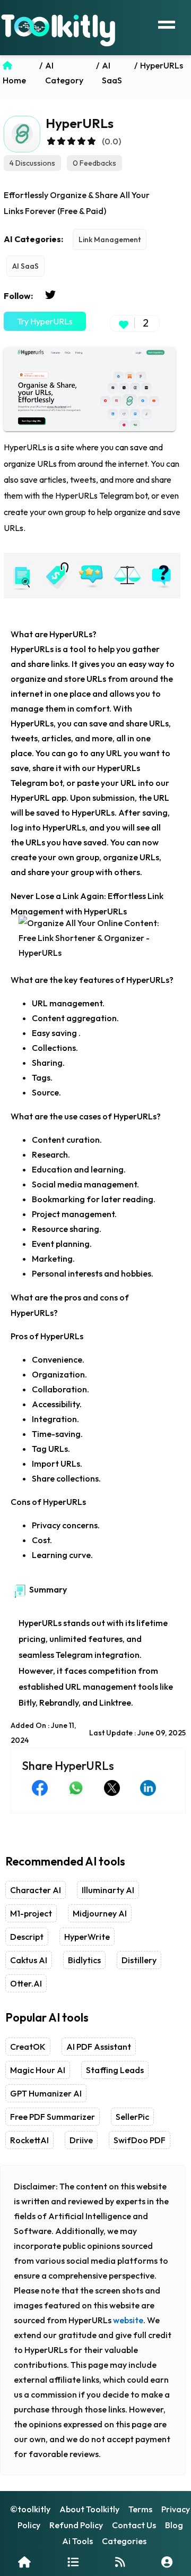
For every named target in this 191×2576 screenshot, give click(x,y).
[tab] (21, 576)
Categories (124, 2541)
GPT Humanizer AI (46, 2093)
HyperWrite (87, 1937)
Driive (81, 2140)
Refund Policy (76, 2525)
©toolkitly (30, 2509)
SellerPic (132, 2117)
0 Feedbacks (94, 163)
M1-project (31, 1913)
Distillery (139, 1960)
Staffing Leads (115, 2070)
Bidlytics (84, 1960)
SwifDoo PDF (140, 2140)
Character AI (36, 1890)
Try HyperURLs (45, 321)
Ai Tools (77, 2541)
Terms (140, 2509)
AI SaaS (25, 266)
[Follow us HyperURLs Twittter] (50, 295)
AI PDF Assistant (99, 2047)
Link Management (110, 239)
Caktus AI (29, 1960)
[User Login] (167, 2562)
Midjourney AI (100, 1913)
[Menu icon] (167, 23)
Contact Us (134, 2525)
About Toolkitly (89, 2509)
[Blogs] (120, 2562)
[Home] (24, 2562)
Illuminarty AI (108, 1890)
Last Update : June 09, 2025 (137, 1733)
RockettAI (29, 2140)
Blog (174, 2525)
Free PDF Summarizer (53, 2117)
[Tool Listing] (73, 2562)
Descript (27, 1937)
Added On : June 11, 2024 (43, 1733)
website (128, 2320)
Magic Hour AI (38, 2070)
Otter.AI (26, 1983)
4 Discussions (32, 163)
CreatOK (28, 2047)
